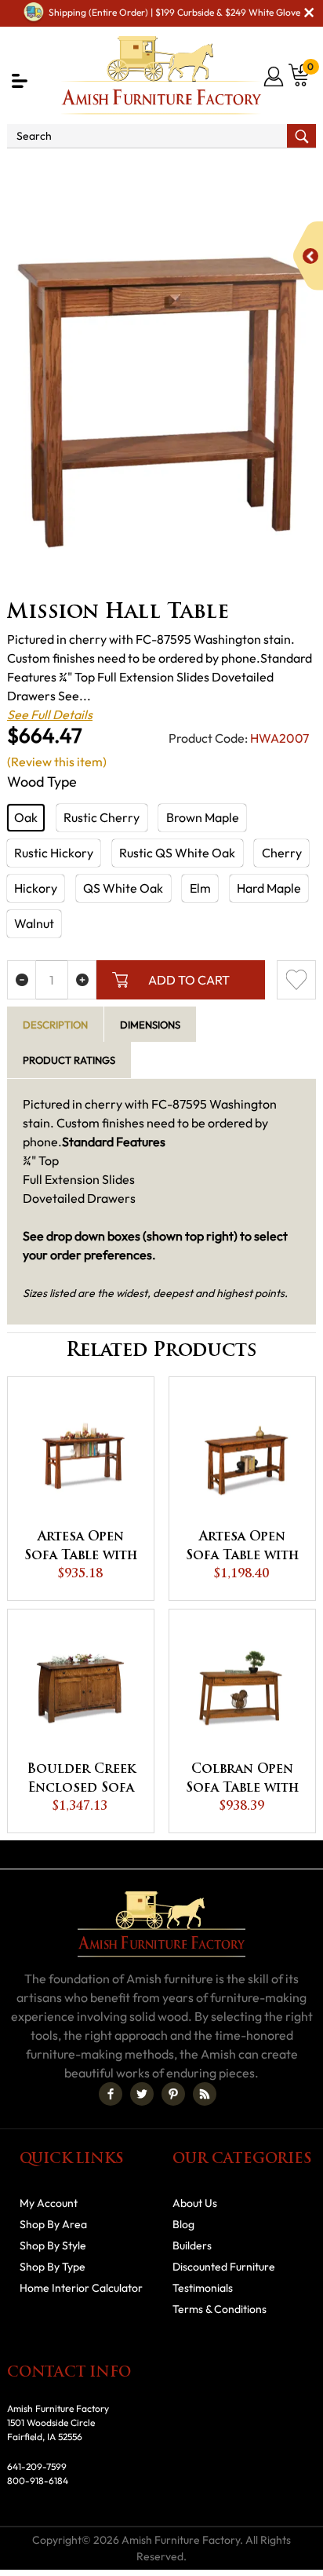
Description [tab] (55, 1025)
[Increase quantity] (82, 980)
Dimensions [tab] (150, 1025)
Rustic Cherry (102, 817)
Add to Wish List (296, 980)
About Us (195, 2203)
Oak (26, 817)
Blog (183, 2224)
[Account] (275, 76)
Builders (192, 2245)
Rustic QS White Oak (177, 853)
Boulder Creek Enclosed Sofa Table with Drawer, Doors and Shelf (81, 1781)
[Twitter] (142, 2094)
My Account (49, 2203)
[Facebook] (111, 2094)
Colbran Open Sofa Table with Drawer (242, 1781)
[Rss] (205, 2094)
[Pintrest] (173, 2094)
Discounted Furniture (224, 2267)
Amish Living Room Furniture (232, 170)
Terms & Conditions (220, 2309)
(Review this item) (57, 762)
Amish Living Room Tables (99, 188)
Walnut (34, 923)
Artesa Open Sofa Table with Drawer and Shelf (242, 1548)
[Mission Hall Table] (161, 402)
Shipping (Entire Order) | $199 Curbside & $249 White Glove (174, 12)
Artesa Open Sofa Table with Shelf (81, 1548)
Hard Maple (269, 888)
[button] (20, 81)
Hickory (36, 888)
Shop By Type (53, 2267)
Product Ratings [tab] (69, 1060)
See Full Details (50, 714)
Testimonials (203, 2288)
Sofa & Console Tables (250, 188)
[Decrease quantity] (22, 980)
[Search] (301, 136)
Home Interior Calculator (81, 2288)
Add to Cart (189, 980)
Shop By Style (53, 2245)
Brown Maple (203, 817)
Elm (200, 888)
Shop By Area (98, 170)
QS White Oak (123, 888)
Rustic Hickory (54, 853)
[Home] (27, 170)
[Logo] (162, 75)
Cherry (282, 853)
